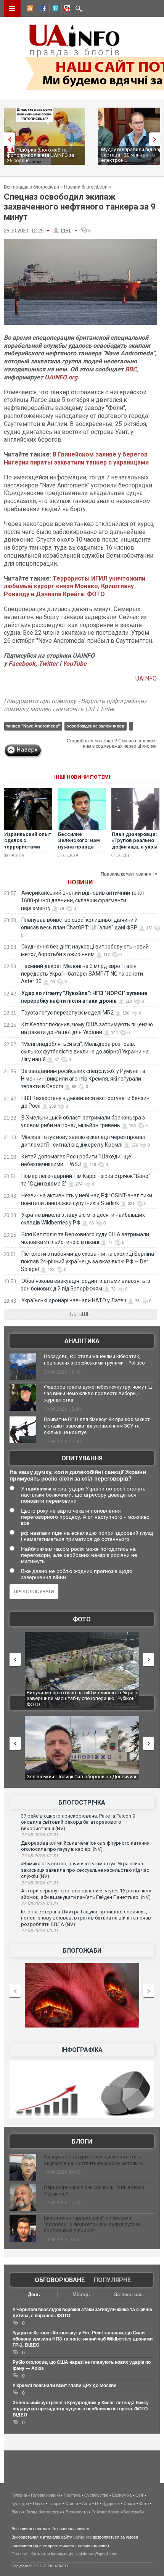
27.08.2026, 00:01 (40, 1931)
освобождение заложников (95, 726)
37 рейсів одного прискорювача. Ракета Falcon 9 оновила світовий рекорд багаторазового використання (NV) (78, 1822)
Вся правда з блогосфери (31, 187)
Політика (72, 2495)
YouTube (75, 664)
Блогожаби (82, 1951)
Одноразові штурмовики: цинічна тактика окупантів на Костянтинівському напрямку (94, 2160)
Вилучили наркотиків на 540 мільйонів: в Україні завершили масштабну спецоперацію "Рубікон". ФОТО (83, 1699)
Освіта (72, 2503)
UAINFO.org (61, 377)
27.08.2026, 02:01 (40, 1835)
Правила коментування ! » (129, 874)
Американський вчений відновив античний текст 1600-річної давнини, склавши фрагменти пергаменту (83, 900)
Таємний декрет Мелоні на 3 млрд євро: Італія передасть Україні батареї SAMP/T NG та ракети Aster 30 (82, 974)
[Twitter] (54, 10)
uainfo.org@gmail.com (97, 2554)
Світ (139, 2495)
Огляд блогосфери (44, 2512)
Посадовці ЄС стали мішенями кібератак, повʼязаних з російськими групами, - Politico (94, 1360)
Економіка (122, 2495)
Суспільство (96, 2495)
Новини (80, 882)
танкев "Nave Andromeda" (33, 726)
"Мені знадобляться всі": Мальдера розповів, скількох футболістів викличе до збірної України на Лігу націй (85, 1052)
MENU (12, 8)
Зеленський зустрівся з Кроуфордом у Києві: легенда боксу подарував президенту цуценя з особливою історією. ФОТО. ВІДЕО (81, 2409)
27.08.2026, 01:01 (40, 1883)
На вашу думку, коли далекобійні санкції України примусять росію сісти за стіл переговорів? (78, 1475)
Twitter (49, 664)
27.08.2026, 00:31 (40, 1903)
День (34, 2295)
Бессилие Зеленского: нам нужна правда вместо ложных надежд (79, 847)
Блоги (82, 2141)
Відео (17, 2512)
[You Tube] (66, 10)
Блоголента (77, 2512)
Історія (55, 2503)
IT (97, 2503)
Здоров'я (111, 2503)
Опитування (82, 1458)
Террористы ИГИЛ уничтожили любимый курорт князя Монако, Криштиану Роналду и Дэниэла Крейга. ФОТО (75, 586)
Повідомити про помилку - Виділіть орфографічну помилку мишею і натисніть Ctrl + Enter (75, 705)
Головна (19, 2495)
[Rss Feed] (29, 10)
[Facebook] (42, 10)
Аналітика (82, 1341)
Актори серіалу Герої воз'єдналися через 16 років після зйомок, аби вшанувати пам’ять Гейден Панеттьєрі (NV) (87, 1894)
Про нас (19, 2554)
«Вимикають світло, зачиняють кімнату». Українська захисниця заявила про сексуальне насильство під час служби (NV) (85, 1870)
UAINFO (146, 678)
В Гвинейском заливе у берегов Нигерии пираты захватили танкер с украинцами (76, 458)
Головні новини (45, 2495)
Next (156, 139)
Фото (82, 1619)
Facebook (22, 664)
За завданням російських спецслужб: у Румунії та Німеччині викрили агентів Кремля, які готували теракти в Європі (83, 1079)
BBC (131, 369)
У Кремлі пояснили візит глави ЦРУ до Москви (64, 2386)
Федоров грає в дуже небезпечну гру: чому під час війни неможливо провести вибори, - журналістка (98, 1393)
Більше (80, 1314)
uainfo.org (82, 2537)
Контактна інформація (52, 2554)
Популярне (112, 2280)
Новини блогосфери (86, 187)
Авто (87, 2503)
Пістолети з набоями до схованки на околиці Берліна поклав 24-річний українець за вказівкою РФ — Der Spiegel (88, 1261)
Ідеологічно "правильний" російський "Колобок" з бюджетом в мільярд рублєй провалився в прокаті (92, 2224)
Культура (20, 2503)
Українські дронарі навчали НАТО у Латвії (74, 1300)
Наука (39, 2503)
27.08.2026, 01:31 (40, 1856)
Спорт (129, 2503)
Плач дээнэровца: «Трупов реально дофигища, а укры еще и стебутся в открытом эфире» (135, 847)
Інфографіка (82, 2050)
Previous (8, 139)
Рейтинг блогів (105, 2512)
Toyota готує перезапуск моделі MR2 (68, 1013)
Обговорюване (60, 2280)
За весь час (128, 2295)
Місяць (81, 2295)
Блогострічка (82, 1803)
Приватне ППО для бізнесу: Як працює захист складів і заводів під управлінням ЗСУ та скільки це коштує (97, 1426)
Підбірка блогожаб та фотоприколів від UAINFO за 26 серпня (41, 155)
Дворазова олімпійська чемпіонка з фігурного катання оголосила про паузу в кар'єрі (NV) (85, 1846)
